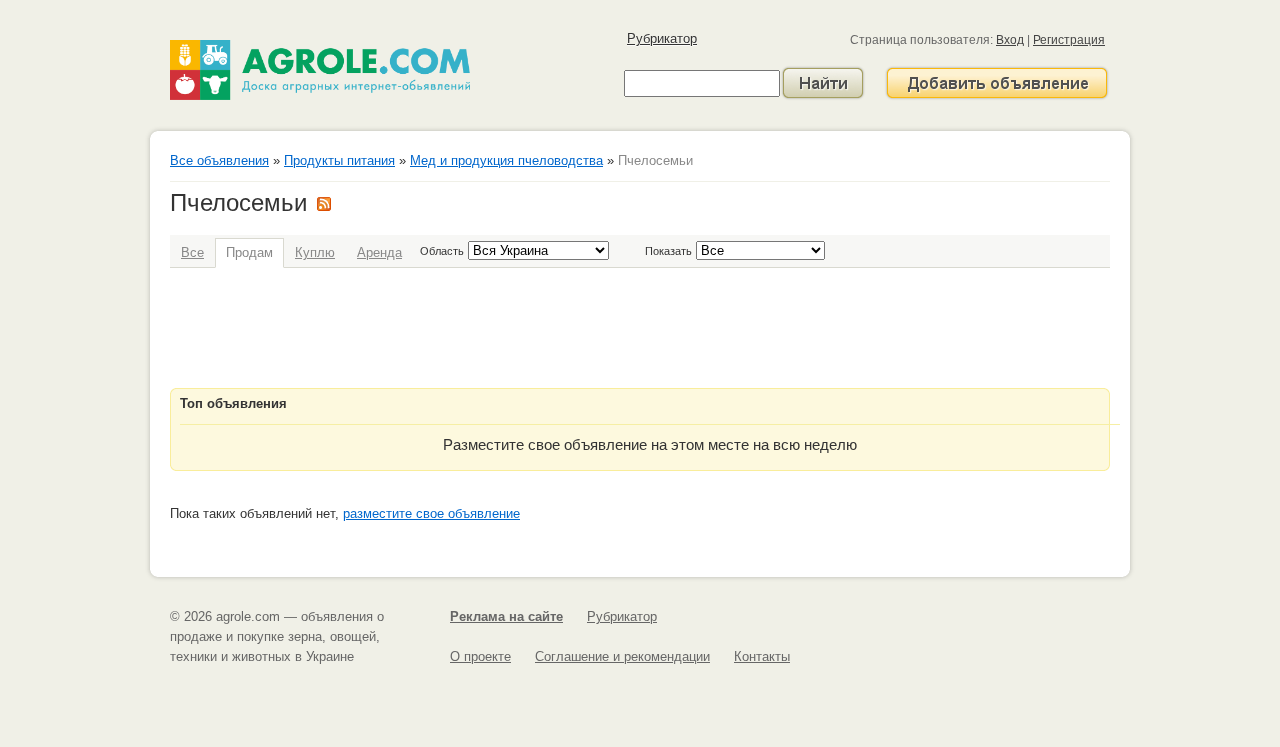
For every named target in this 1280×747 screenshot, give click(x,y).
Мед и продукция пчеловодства (506, 160)
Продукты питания (339, 160)
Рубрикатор (662, 38)
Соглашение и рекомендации (622, 656)
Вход (1010, 40)
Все (192, 252)
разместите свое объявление (431, 513)
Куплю (315, 252)
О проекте (480, 656)
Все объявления (219, 160)
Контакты (762, 656)
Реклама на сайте (506, 616)
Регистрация (1069, 40)
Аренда (379, 252)
